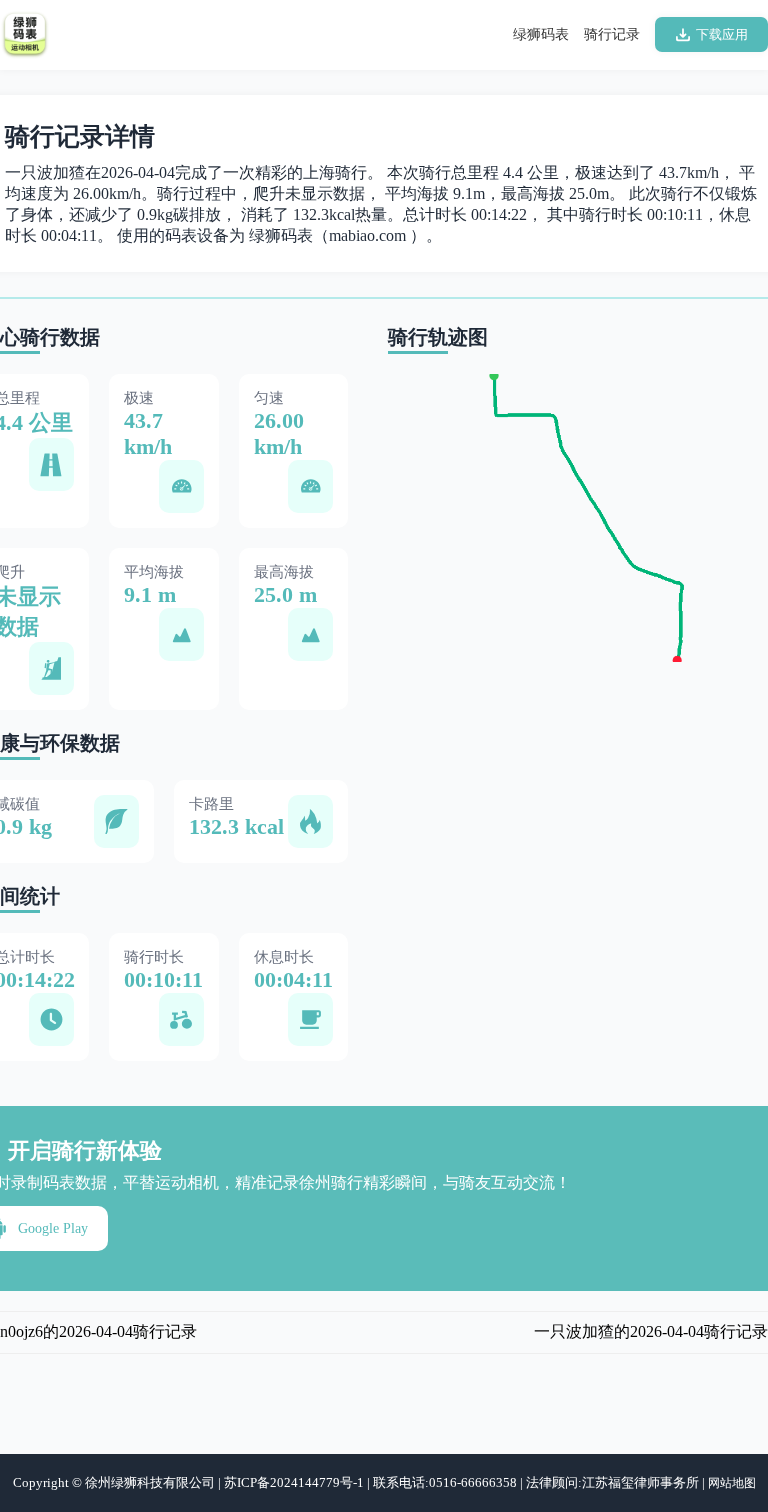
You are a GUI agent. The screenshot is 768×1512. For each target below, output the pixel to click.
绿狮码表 (541, 34)
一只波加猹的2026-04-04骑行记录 (651, 1331)
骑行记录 (612, 34)
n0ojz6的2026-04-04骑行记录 (98, 1331)
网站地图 (732, 1483)
